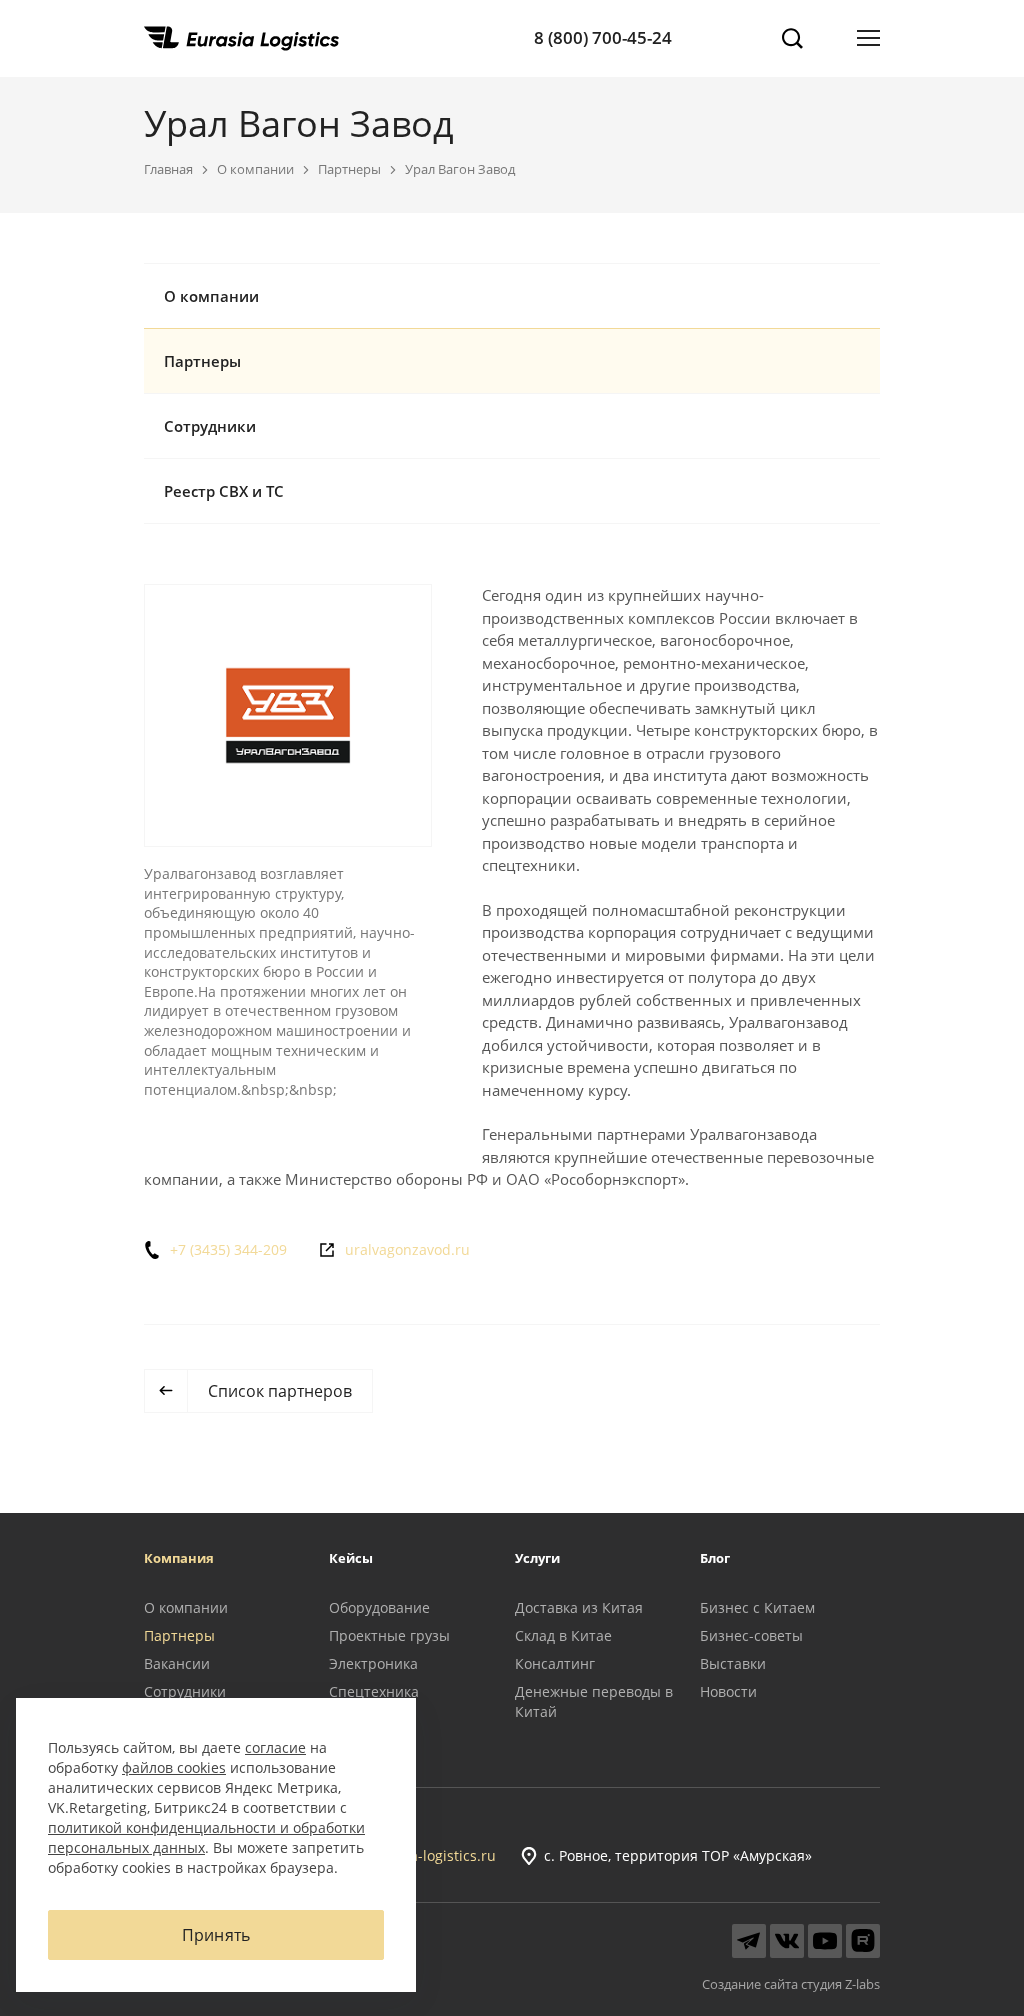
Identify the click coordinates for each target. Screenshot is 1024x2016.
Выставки (733, 1663)
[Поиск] (792, 38)
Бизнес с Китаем (757, 1607)
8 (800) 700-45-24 (603, 37)
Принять (216, 1935)
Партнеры (349, 169)
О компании (255, 169)
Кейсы (351, 1558)
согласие (275, 1747)
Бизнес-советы (751, 1635)
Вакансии (177, 1663)
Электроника (373, 1663)
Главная (168, 169)
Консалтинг (555, 1663)
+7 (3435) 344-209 (228, 1250)
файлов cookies (174, 1767)
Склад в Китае (563, 1635)
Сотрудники (210, 426)
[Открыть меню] (868, 38)
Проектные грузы (389, 1635)
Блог (715, 1558)
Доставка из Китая (579, 1607)
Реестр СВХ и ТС (224, 491)
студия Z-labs (840, 1984)
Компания (179, 1558)
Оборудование (379, 1607)
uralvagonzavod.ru (407, 1250)
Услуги (537, 1558)
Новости (728, 1691)
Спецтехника (374, 1691)
